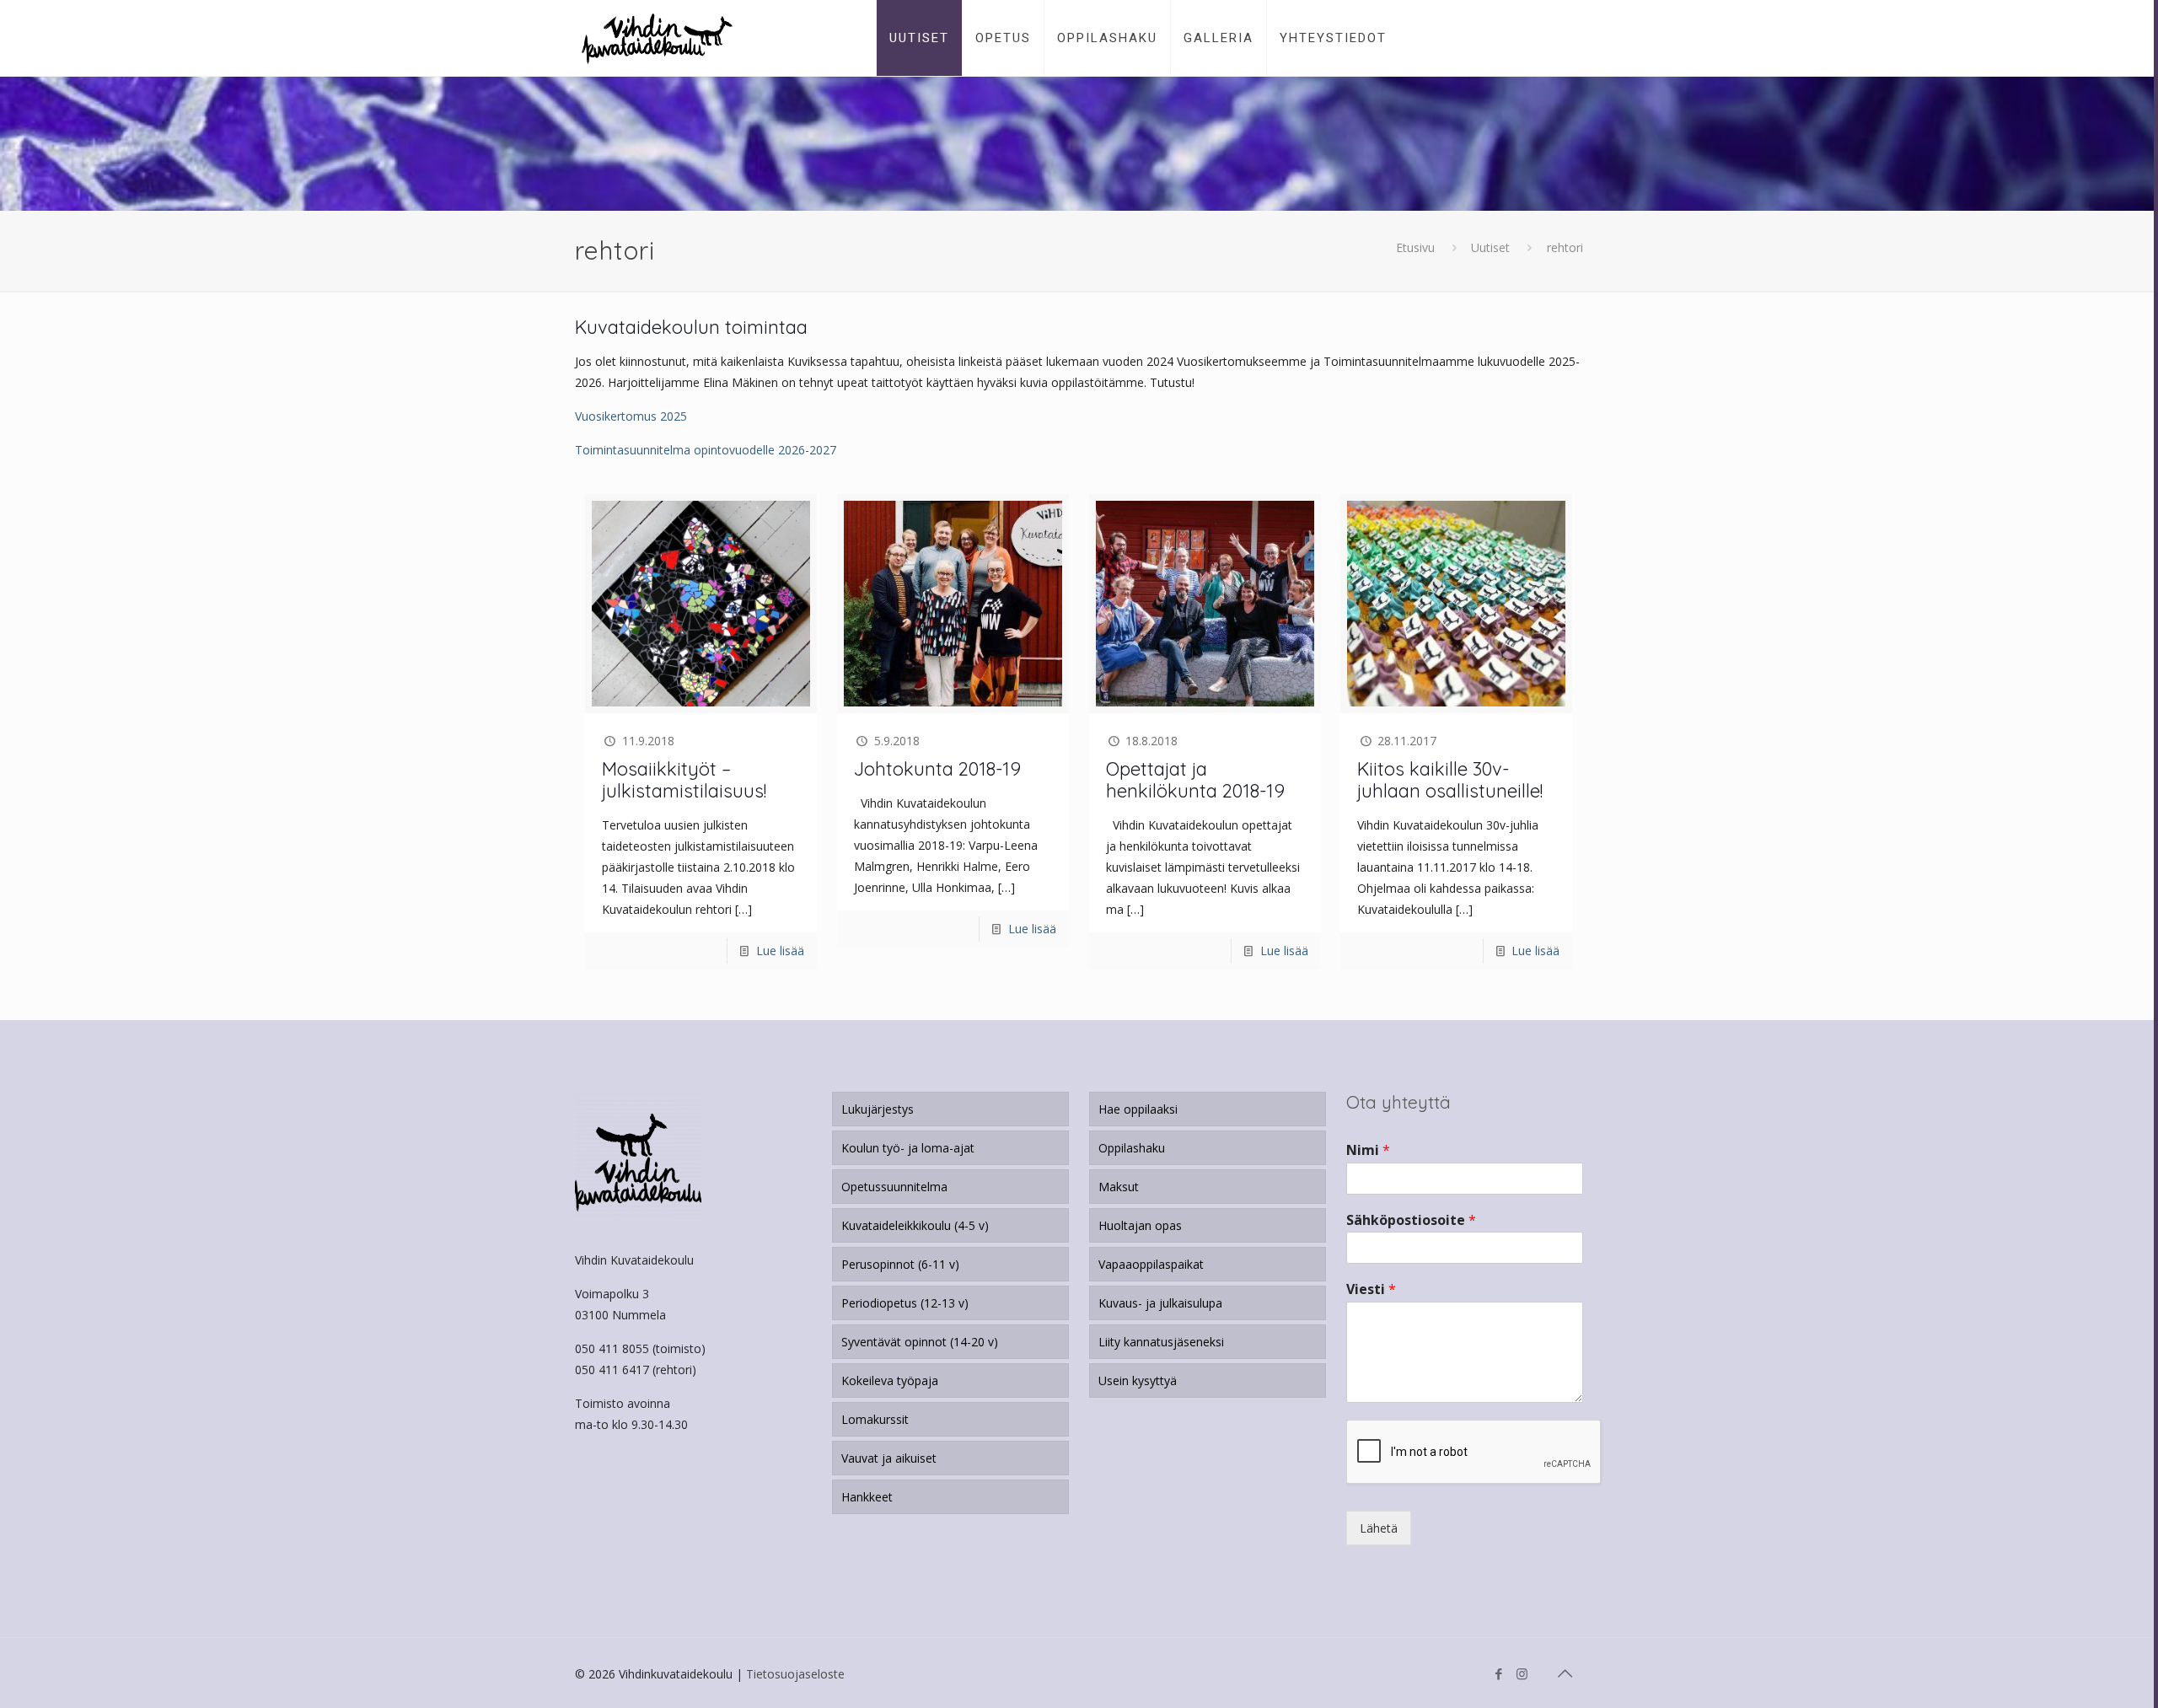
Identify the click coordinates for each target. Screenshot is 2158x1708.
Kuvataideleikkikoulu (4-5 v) (915, 1225)
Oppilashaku (1132, 1148)
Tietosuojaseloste (795, 1674)
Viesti (1371, 1289)
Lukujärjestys (878, 1109)
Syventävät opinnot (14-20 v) (920, 1342)
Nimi (1368, 1150)
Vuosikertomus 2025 (631, 416)
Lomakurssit (875, 1419)
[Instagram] (1522, 1673)
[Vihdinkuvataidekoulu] (657, 38)
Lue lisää (780, 951)
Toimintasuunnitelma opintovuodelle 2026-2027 (706, 450)
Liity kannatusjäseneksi (1161, 1342)
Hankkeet (867, 1497)
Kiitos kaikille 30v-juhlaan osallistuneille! (1450, 780)
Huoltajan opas (1140, 1225)
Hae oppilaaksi (1138, 1109)
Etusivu (1415, 247)
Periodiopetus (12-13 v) (905, 1303)
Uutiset (1490, 247)
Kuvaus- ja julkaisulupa (1160, 1303)
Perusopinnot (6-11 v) (900, 1264)
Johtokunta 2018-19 (937, 769)
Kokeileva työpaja (890, 1380)
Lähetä (1379, 1528)
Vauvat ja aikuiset (889, 1458)
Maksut (1119, 1187)
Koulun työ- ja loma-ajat (908, 1148)
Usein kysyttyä (1138, 1380)
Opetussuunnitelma (894, 1187)
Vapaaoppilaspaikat (1151, 1264)
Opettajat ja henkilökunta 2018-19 (1195, 780)
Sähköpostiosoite (1411, 1220)
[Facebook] (1499, 1673)
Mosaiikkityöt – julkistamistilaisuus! (684, 780)
